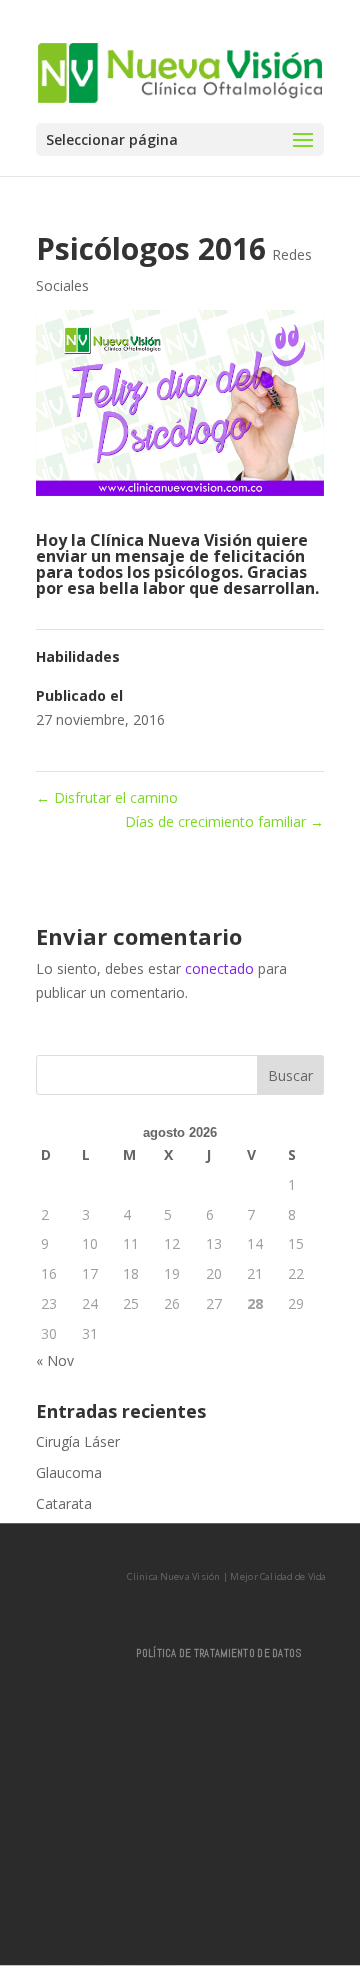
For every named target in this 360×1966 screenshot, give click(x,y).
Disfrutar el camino (107, 797)
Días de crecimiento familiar (224, 821)
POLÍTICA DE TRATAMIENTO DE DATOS (218, 1653)
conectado (219, 968)
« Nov (55, 1360)
